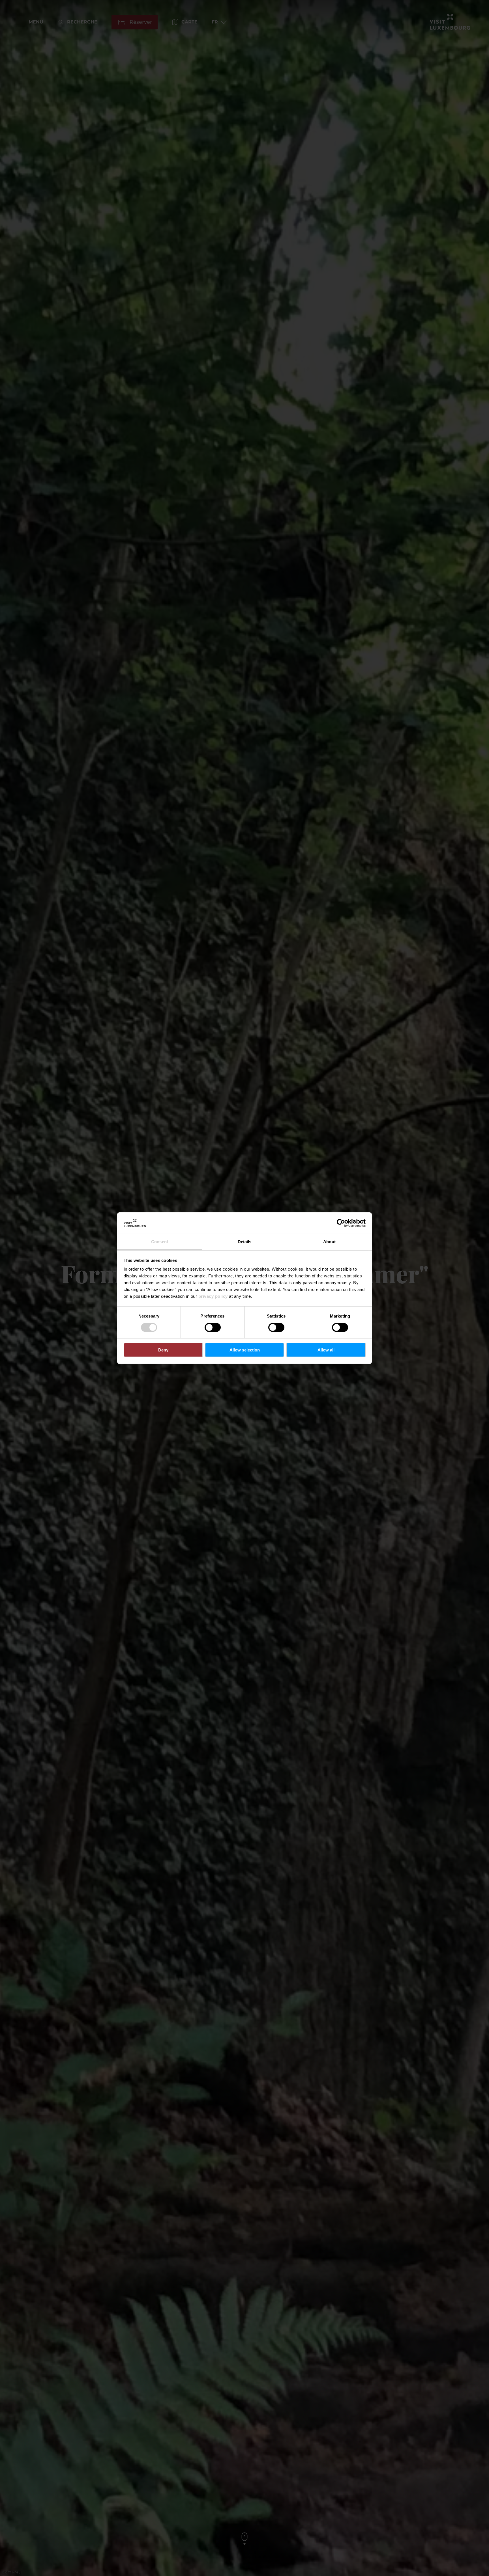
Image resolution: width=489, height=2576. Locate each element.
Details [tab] (245, 1242)
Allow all (326, 1350)
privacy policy (213, 1296)
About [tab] (329, 1242)
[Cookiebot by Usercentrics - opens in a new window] (341, 1223)
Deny (163, 1350)
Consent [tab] (160, 1242)
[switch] (213, 1327)
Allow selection (245, 1350)
